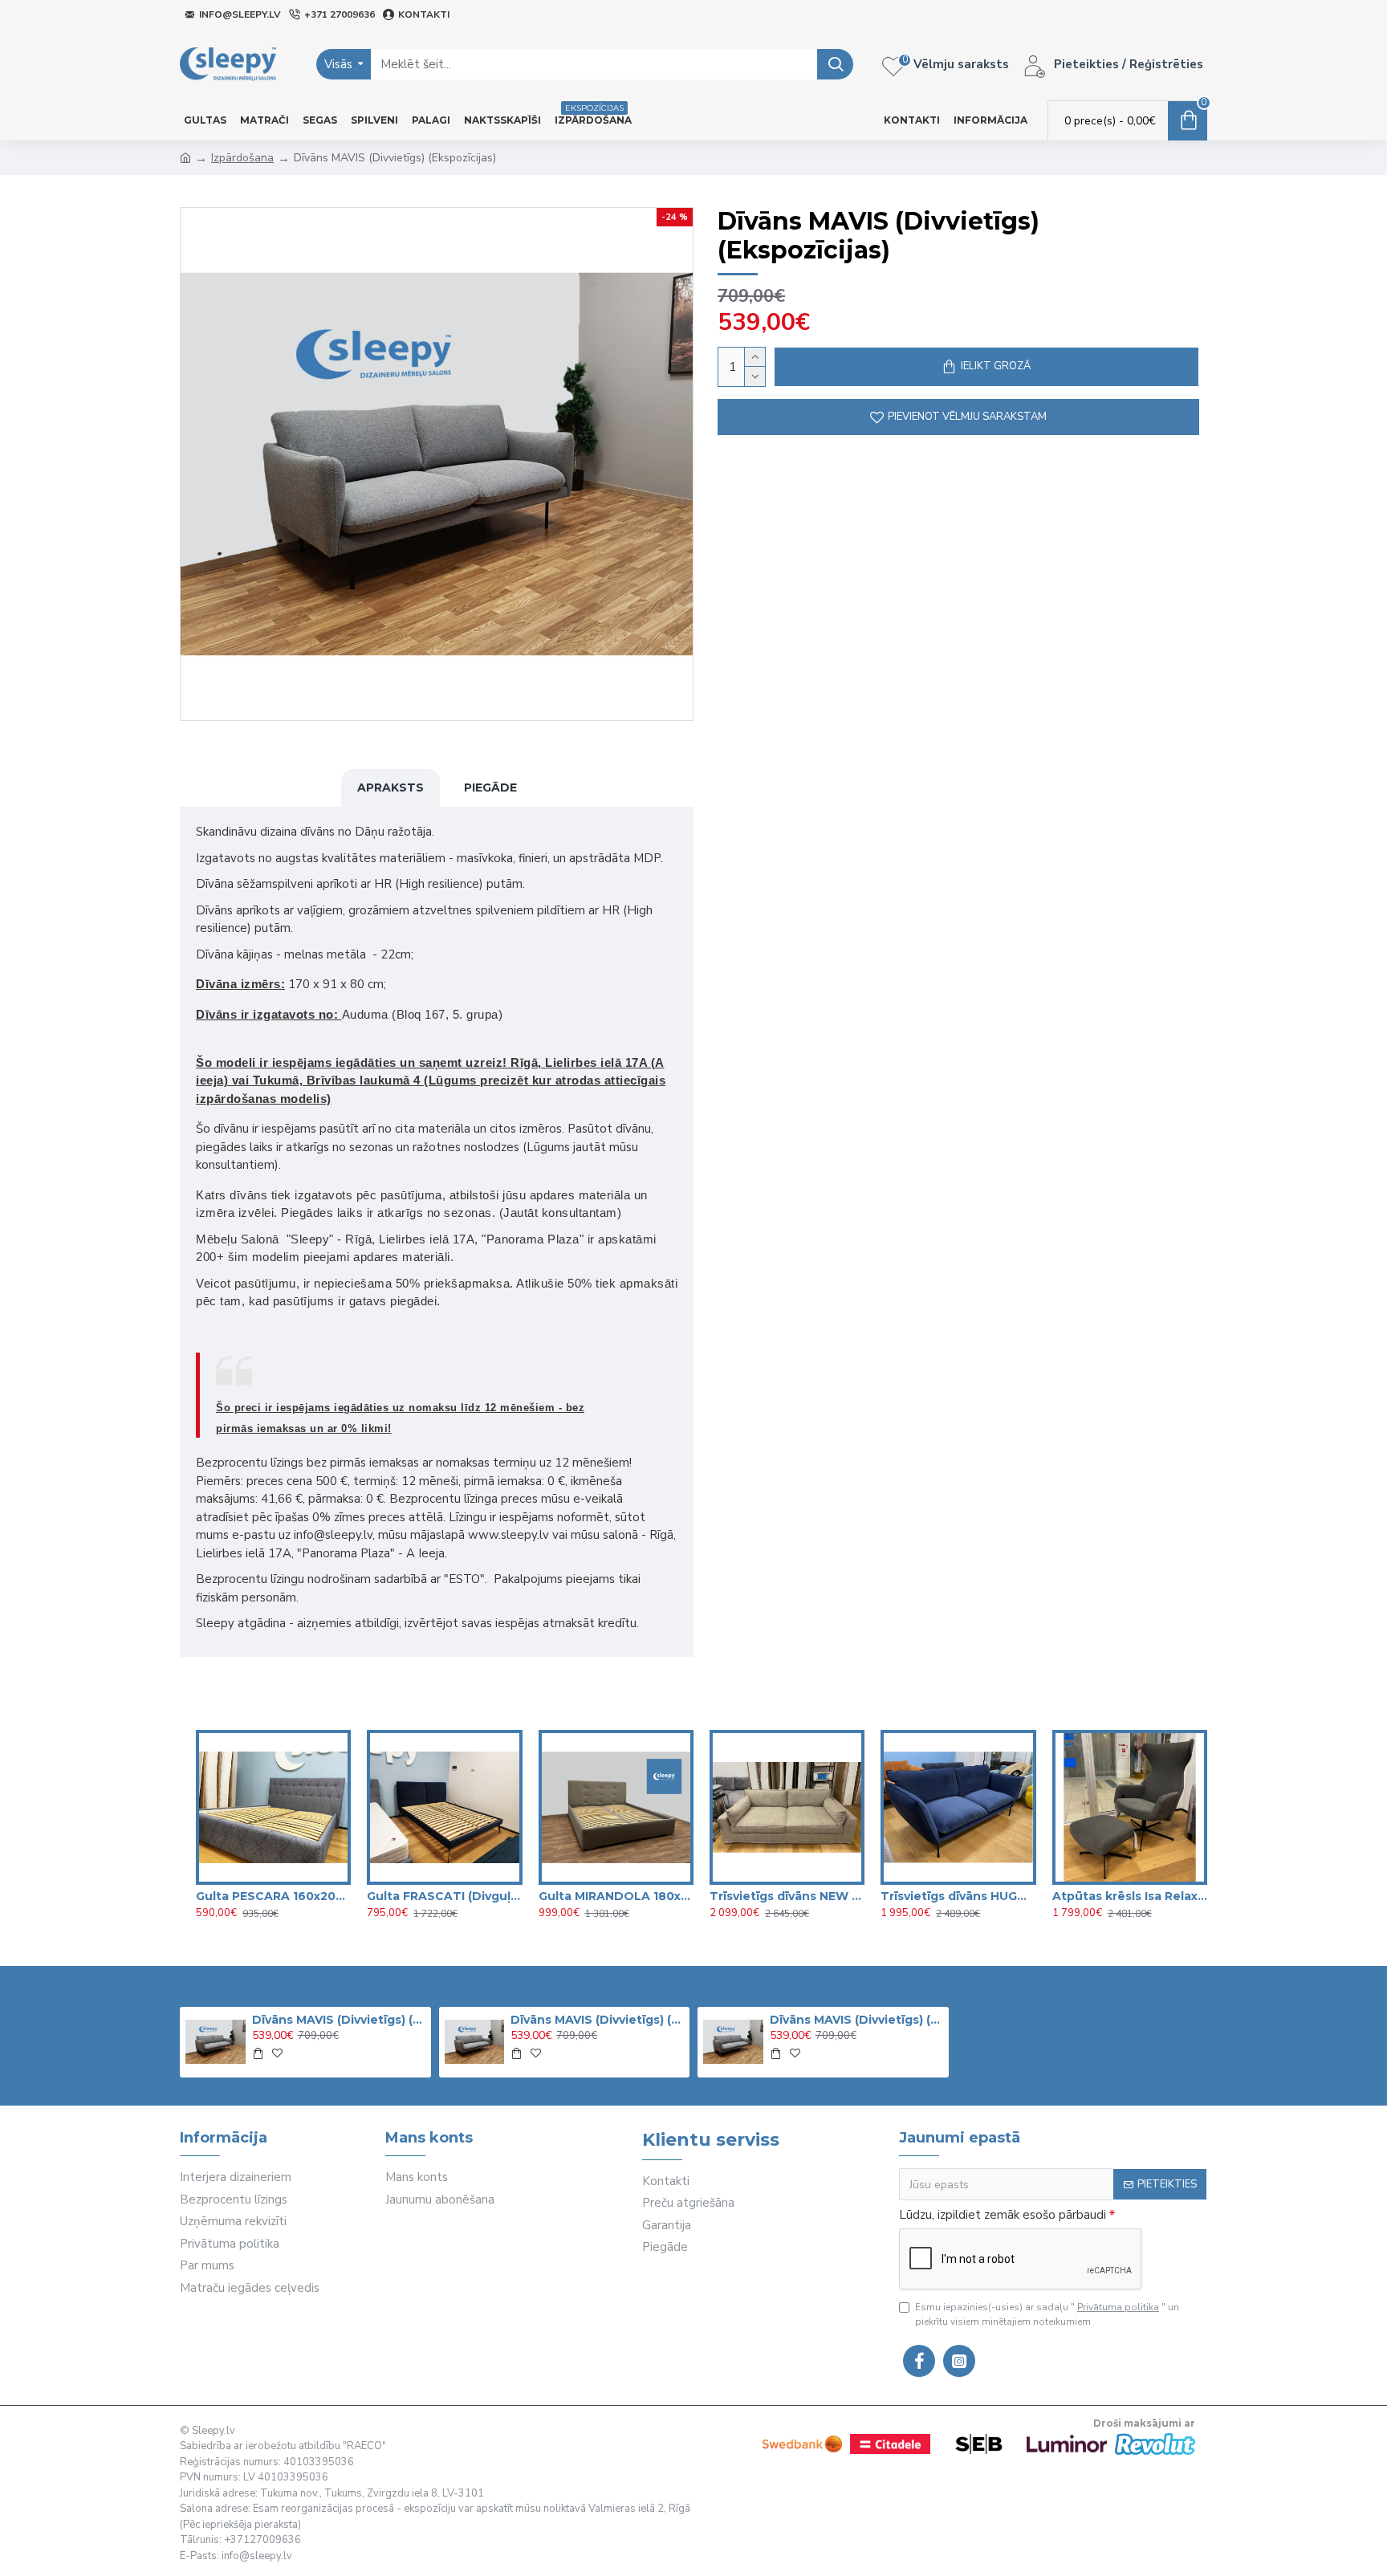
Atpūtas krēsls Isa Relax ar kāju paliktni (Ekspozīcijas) (1130, 1896)
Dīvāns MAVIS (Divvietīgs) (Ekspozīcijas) (339, 2020)
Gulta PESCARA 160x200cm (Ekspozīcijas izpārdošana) (273, 1896)
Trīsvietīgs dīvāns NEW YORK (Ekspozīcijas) (787, 1896)
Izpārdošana (242, 158)
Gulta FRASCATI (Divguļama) (444, 1896)
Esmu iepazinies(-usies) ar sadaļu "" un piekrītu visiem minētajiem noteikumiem (1047, 2314)
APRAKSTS (390, 787)
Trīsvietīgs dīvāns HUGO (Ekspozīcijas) (958, 1896)
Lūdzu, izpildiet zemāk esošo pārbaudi (1003, 2215)
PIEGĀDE (490, 787)
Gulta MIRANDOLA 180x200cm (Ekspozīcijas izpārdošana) (616, 1896)
